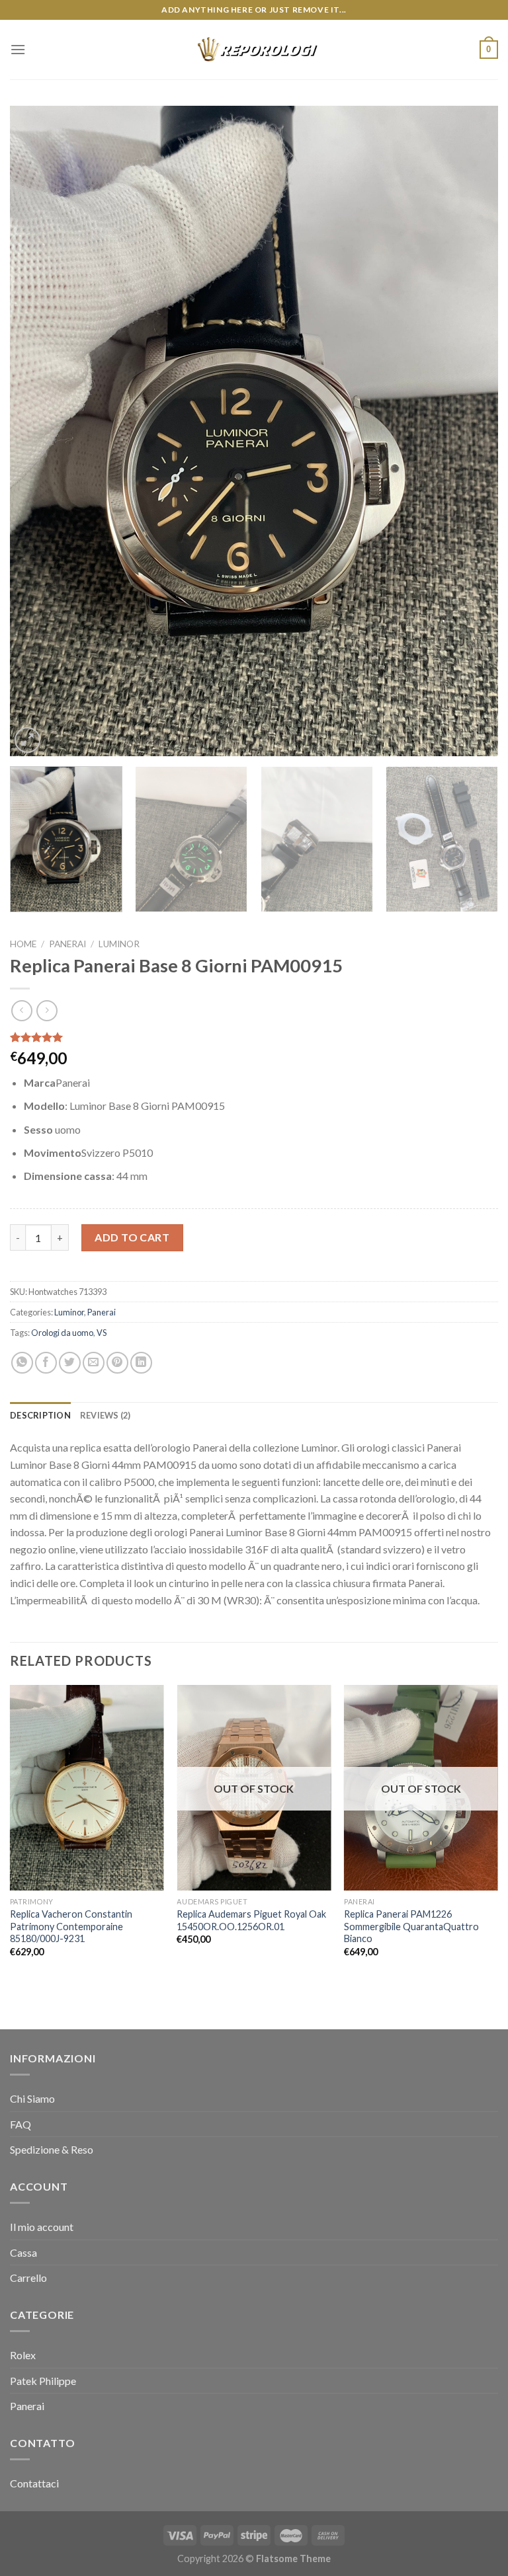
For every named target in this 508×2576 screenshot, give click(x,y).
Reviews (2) (106, 1415)
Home (23, 944)
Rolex (23, 2355)
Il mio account (42, 2227)
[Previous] (36, 431)
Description (40, 1415)
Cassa (23, 2252)
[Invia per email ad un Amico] (94, 1363)
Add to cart (132, 1237)
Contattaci (34, 2483)
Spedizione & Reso (52, 2149)
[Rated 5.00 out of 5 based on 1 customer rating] (254, 1037)
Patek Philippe (43, 2381)
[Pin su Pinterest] (117, 1363)
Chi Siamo (32, 2098)
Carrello (28, 2278)
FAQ (21, 2124)
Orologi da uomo (62, 1333)
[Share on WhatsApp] (22, 1363)
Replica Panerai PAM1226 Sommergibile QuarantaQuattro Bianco (411, 1926)
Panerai (67, 944)
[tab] (40, 1415)
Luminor (119, 944)
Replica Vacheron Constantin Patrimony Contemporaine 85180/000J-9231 (71, 1926)
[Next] (472, 431)
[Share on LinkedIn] (141, 1363)
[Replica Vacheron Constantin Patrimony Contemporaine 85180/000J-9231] (87, 1788)
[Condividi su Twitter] (70, 1363)
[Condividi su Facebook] (46, 1363)
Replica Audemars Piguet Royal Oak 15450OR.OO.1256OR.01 (251, 1920)
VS (102, 1333)
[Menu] (18, 49)
